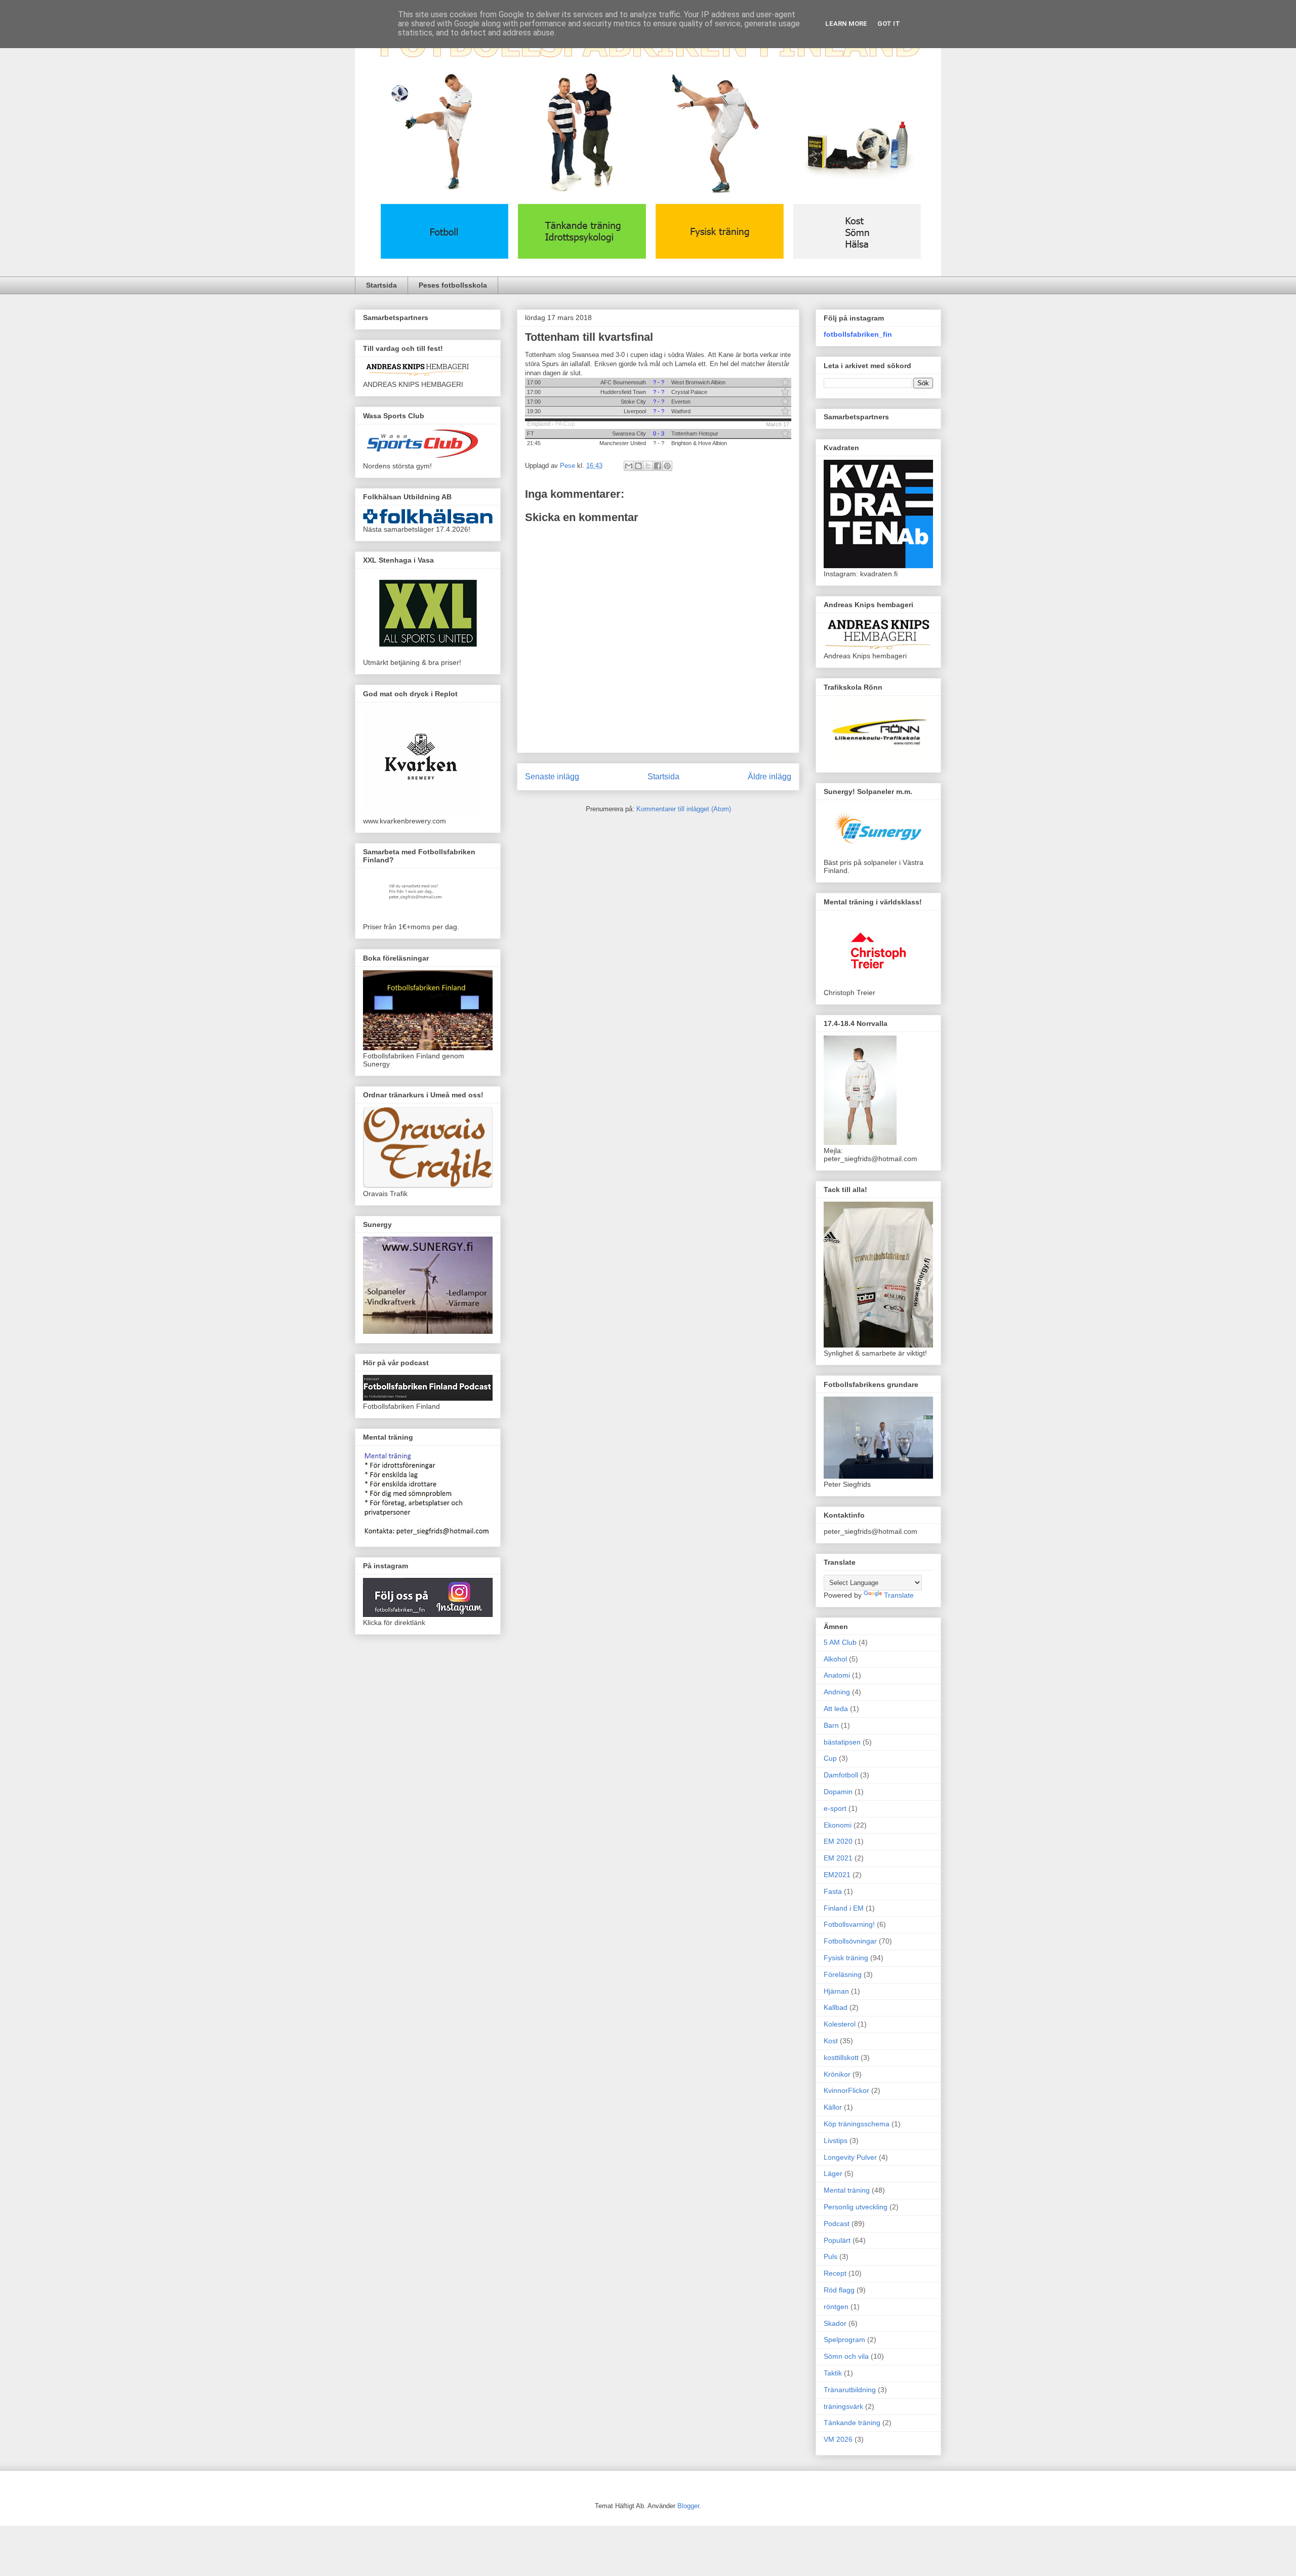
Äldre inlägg (769, 777)
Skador (835, 2323)
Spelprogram (844, 2340)
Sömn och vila (846, 2356)
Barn (831, 1725)
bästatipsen (842, 1742)
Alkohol (835, 1659)
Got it (889, 24)
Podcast (837, 2224)
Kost (831, 2041)
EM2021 (837, 1875)
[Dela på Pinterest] (667, 466)
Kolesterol (840, 2024)
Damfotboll (841, 1775)
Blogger (688, 2506)
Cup (830, 1758)
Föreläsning (843, 1974)
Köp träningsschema (857, 2124)
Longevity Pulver (850, 2157)
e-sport (835, 1808)
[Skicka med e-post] (629, 466)
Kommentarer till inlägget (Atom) (684, 809)
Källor (833, 2107)
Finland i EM (844, 1908)
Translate (899, 1595)
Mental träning (847, 2190)
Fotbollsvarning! (849, 1924)
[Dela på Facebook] (658, 466)
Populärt (837, 2240)
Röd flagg (839, 2290)
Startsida (381, 285)
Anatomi (837, 1675)
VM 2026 (838, 2439)
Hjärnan (836, 1991)
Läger (833, 2173)
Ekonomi (838, 1825)
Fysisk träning (846, 1958)
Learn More (846, 24)
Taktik (833, 2373)
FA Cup (565, 424)
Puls (831, 2256)
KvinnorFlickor (846, 2090)
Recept (835, 2273)
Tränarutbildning (850, 2390)
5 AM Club (840, 1642)
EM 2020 (838, 1841)
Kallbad (836, 2007)
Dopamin (838, 1792)
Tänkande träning (852, 2423)
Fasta (833, 1891)
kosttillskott (841, 2057)
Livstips (836, 2141)
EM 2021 (838, 1858)
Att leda (836, 1709)
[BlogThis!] (638, 466)
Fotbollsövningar (850, 1941)
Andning (837, 1692)
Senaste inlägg (552, 777)
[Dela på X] (648, 466)
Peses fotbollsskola (453, 285)
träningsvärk (843, 2406)
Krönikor (837, 2074)
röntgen (836, 2307)
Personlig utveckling (856, 2207)
